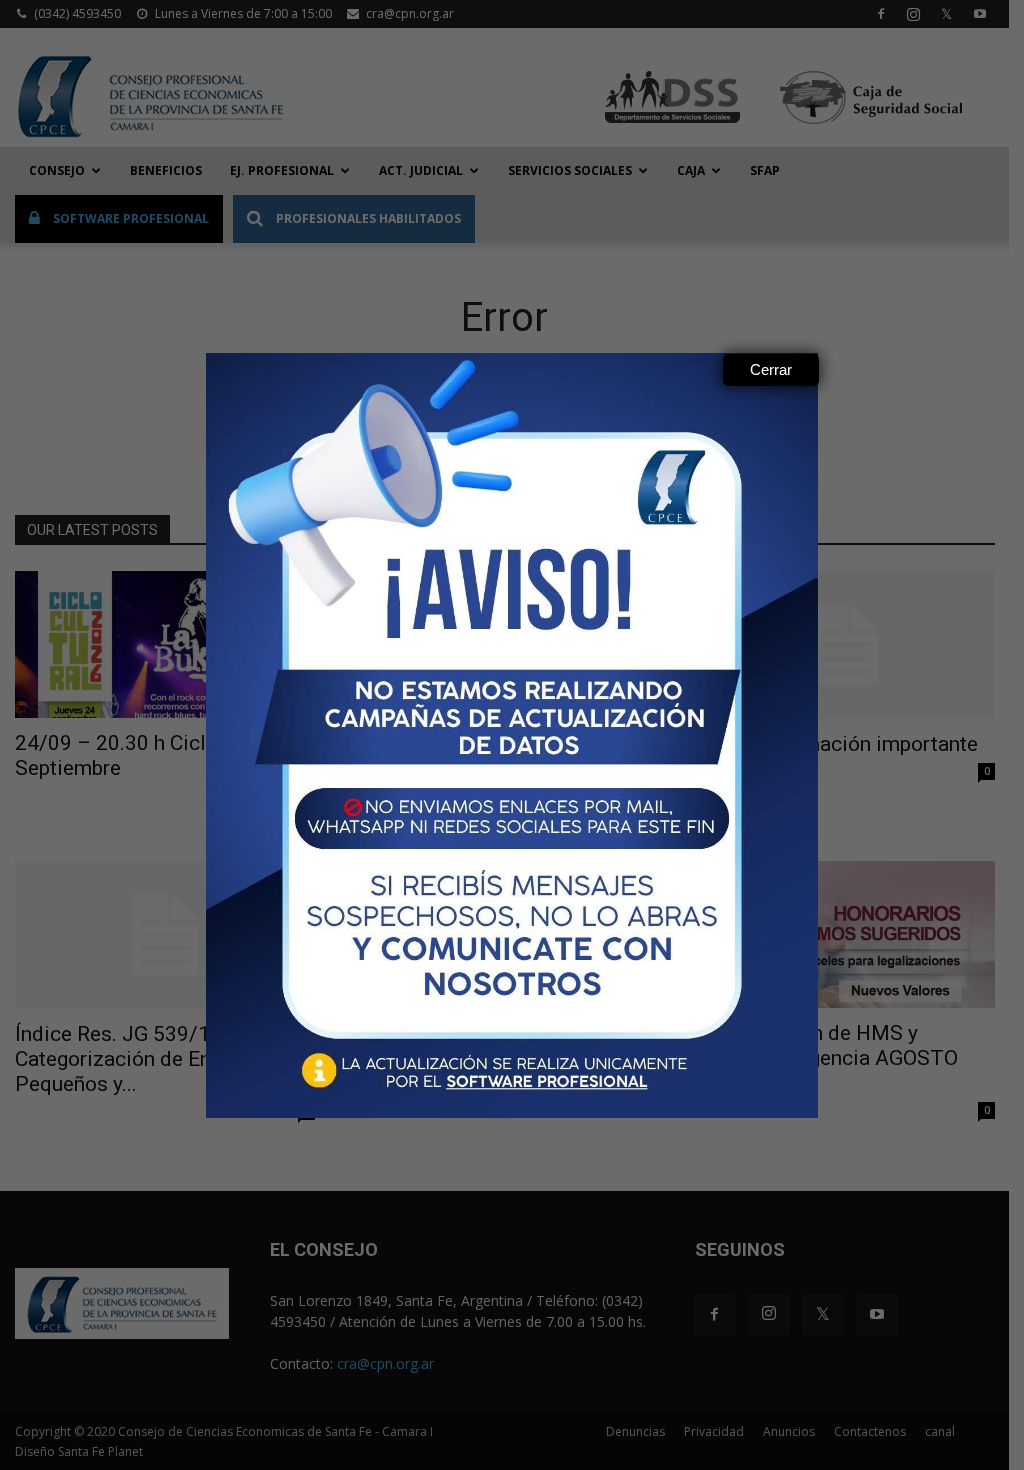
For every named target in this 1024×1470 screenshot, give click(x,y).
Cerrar (771, 369)
